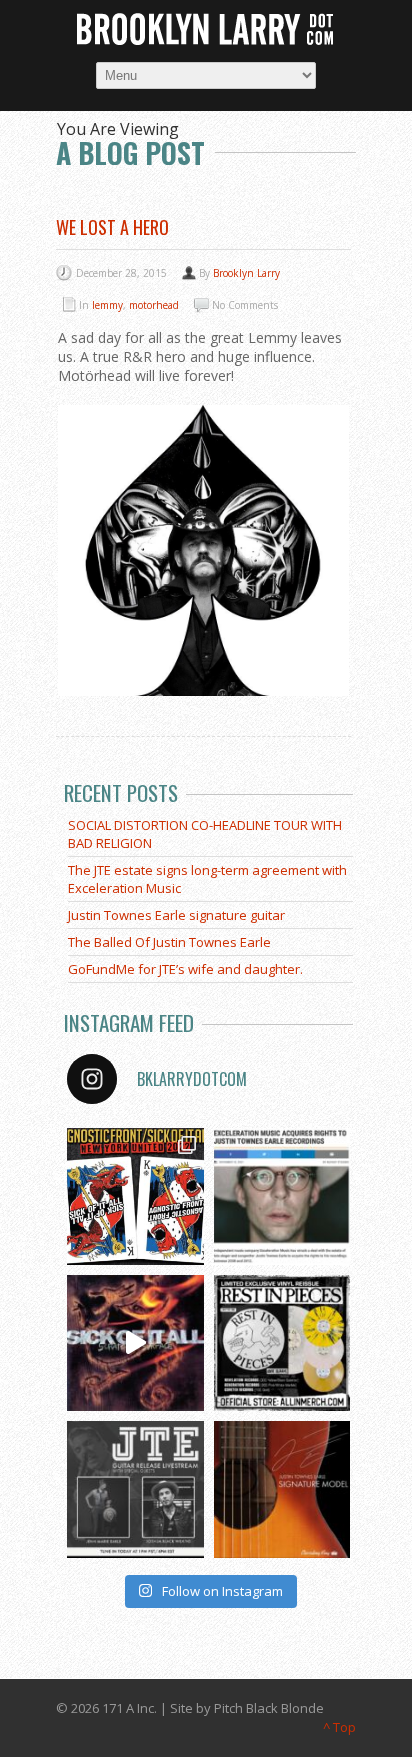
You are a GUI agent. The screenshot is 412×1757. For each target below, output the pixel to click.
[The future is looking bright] (282, 1196)
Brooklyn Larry (246, 273)
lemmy (107, 305)
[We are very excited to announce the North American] (135, 1196)
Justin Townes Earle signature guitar (176, 915)
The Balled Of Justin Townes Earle (169, 942)
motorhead (154, 305)
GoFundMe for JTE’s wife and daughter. (185, 969)
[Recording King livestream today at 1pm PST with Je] (135, 1489)
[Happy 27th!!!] (135, 1343)
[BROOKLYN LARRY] (206, 29)
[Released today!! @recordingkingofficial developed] (282, 1489)
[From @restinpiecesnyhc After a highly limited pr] (282, 1343)
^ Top (339, 1727)
